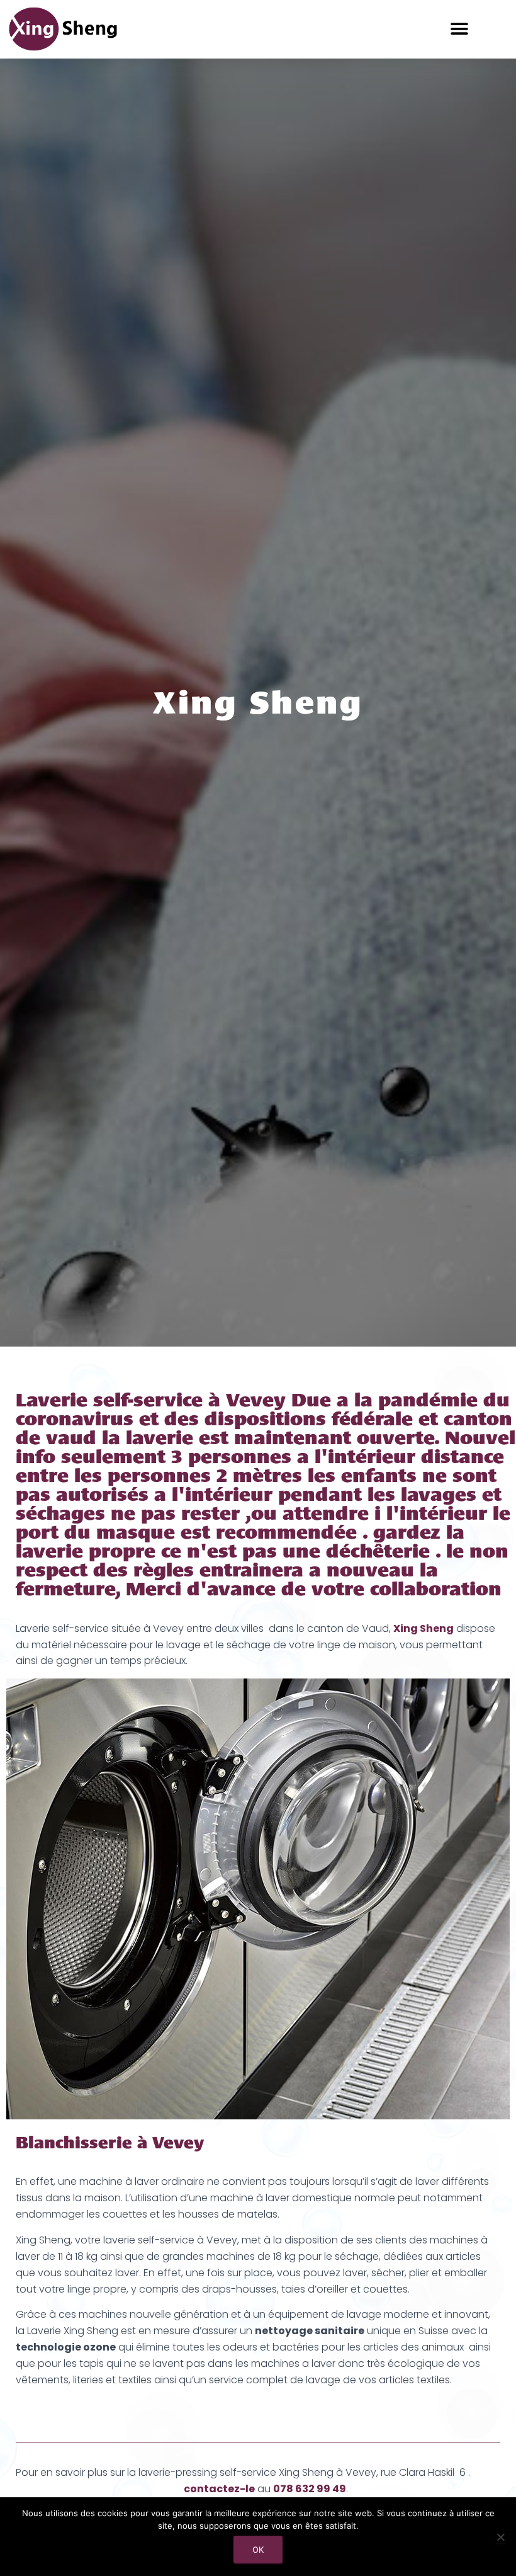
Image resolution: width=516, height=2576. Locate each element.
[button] (460, 29)
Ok (258, 2550)
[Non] (500, 2537)
